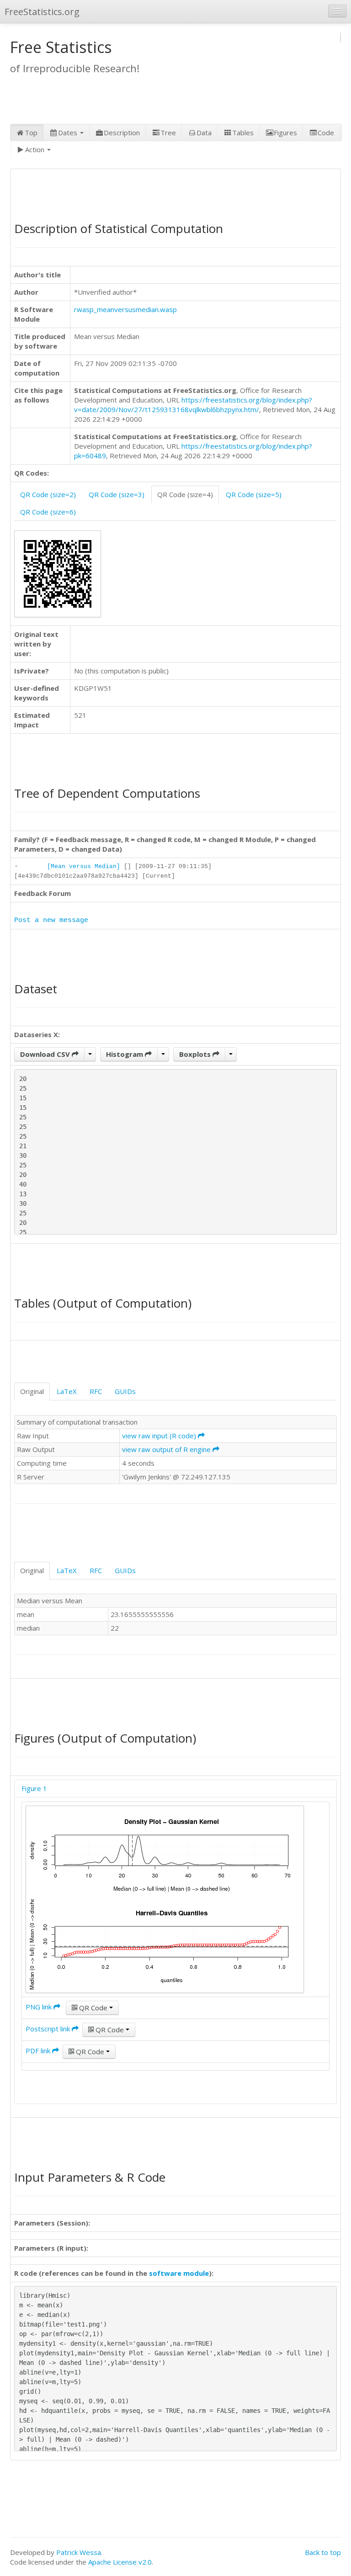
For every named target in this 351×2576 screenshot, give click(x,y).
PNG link (40, 2007)
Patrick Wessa (79, 2552)
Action (36, 149)
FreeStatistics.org (42, 12)
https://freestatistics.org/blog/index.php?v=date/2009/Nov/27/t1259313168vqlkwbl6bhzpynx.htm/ (193, 405)
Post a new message (51, 920)
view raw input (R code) (160, 1436)
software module (179, 2273)
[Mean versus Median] (84, 867)
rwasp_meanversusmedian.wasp (125, 309)
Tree (168, 133)
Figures (285, 133)
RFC (96, 1391)
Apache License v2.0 (120, 2562)
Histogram (125, 1054)
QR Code (93, 2008)
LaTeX (67, 1391)
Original (32, 1391)
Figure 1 (34, 1788)
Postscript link (49, 2029)
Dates (69, 133)
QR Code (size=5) (254, 494)
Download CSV (46, 1054)
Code (326, 133)
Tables (243, 133)
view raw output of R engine (167, 1449)
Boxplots (196, 1054)
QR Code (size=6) (48, 512)
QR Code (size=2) (48, 494)
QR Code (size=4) (185, 494)
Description (122, 133)
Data (204, 133)
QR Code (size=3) (117, 494)
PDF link (39, 2051)
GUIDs (125, 1391)
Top (31, 133)
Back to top (323, 2552)
